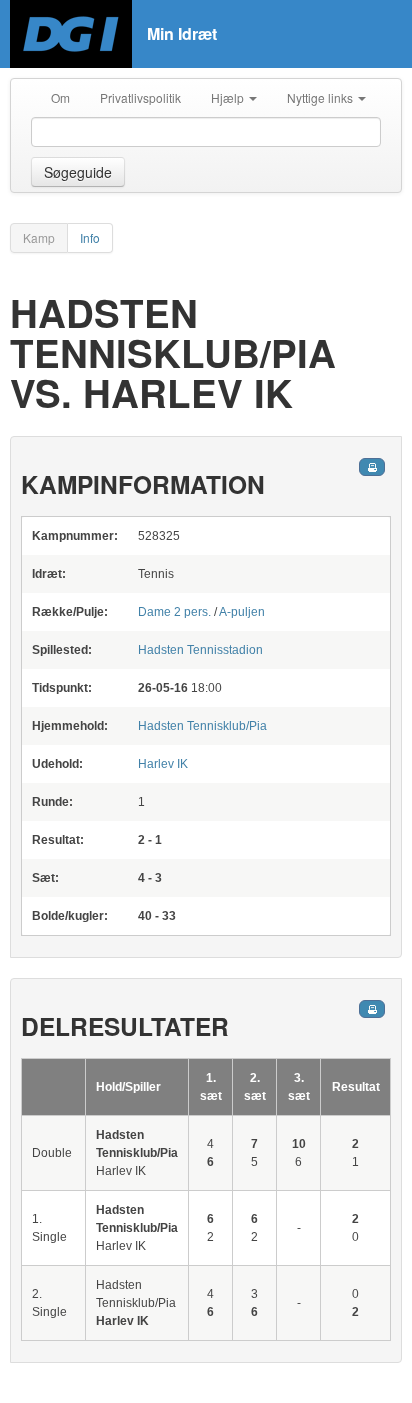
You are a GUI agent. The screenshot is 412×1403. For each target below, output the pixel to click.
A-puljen (242, 612)
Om (60, 97)
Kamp (39, 237)
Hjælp (229, 97)
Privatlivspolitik (140, 97)
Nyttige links (321, 97)
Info (90, 237)
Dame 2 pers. (174, 612)
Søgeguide (78, 172)
